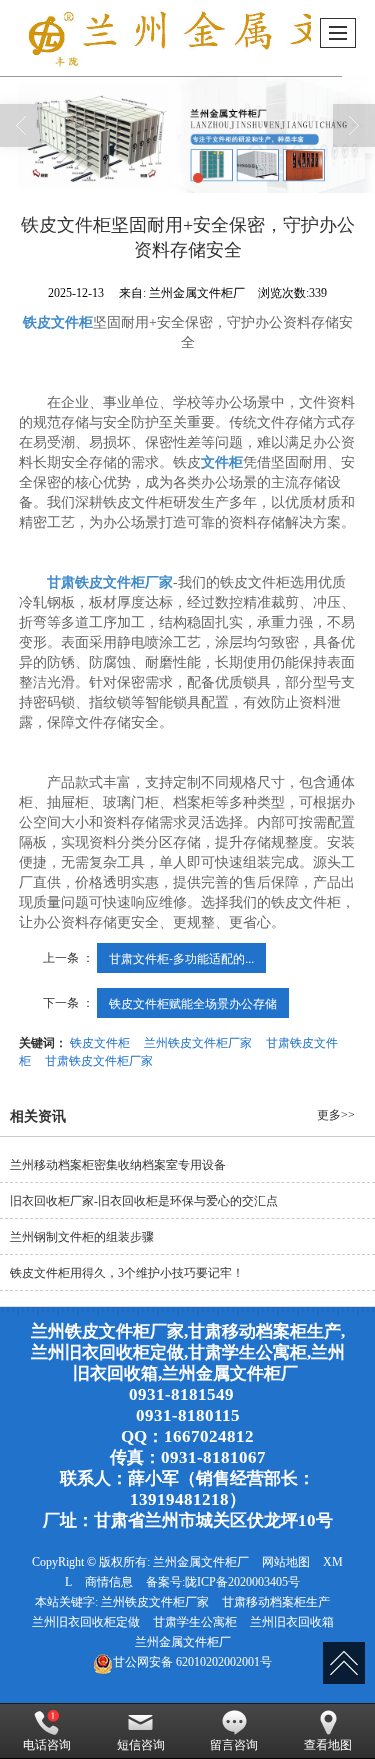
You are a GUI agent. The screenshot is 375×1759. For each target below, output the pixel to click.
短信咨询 (141, 1745)
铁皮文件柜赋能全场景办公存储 (193, 1002)
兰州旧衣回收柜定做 (86, 1622)
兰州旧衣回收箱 (292, 1622)
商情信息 (109, 1582)
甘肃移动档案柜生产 (276, 1602)
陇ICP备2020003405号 (242, 1582)
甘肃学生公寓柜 (195, 1622)
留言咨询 (234, 1745)
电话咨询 (47, 1745)
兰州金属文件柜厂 (201, 1562)
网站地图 (286, 1562)
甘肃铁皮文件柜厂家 (99, 1059)
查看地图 (328, 1745)
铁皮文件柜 (100, 1041)
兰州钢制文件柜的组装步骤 (82, 1237)
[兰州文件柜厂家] (187, 134)
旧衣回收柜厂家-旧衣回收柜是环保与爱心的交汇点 (157, 1201)
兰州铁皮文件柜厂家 (198, 1041)
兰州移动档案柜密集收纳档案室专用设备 (118, 1165)
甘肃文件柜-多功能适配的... (181, 957)
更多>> (336, 1115)
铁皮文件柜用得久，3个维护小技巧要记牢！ (140, 1273)
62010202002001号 (192, 1662)
